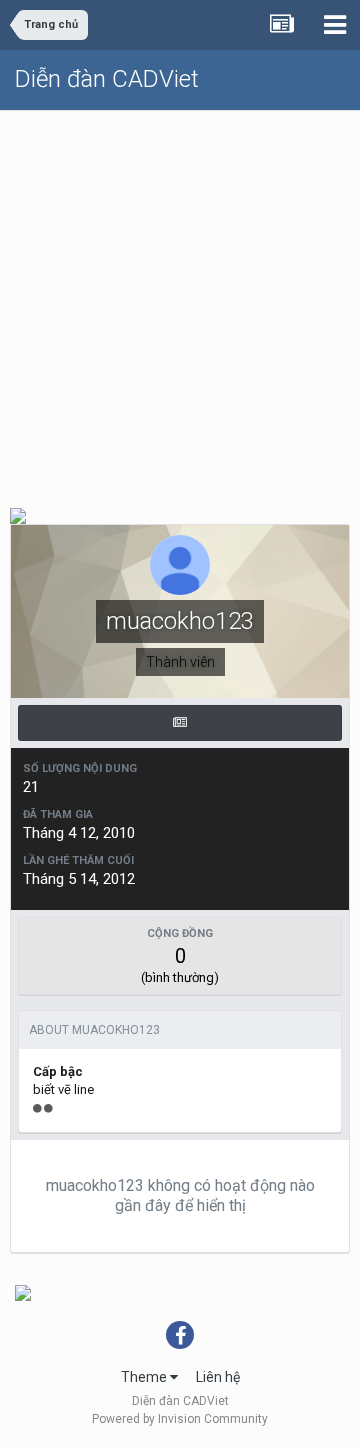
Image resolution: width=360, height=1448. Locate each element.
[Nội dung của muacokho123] (180, 723)
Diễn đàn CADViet (107, 79)
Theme (145, 1377)
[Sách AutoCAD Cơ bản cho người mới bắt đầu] (18, 514)
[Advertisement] (180, 301)
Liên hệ (218, 1377)
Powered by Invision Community (180, 1419)
